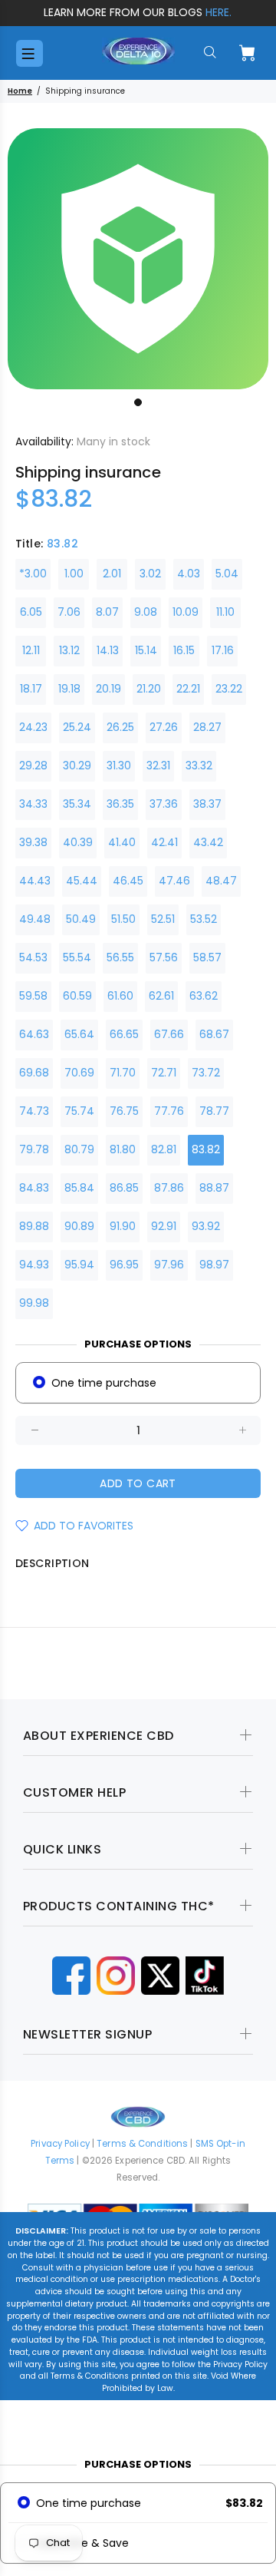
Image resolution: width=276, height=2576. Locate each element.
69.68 (34, 1073)
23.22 (229, 689)
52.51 (163, 919)
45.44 (82, 881)
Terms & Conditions (142, 2144)
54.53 (33, 957)
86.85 (124, 1188)
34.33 (33, 804)
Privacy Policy (60, 2144)
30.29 (77, 766)
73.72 (206, 1073)
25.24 (77, 727)
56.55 (120, 957)
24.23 (33, 727)
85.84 (79, 1188)
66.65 (124, 1034)
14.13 (108, 650)
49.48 (35, 919)
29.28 (33, 766)
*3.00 (33, 574)
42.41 (164, 842)
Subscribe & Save (82, 2543)
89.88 (34, 1226)
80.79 (79, 1149)
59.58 (33, 996)
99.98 (34, 1303)
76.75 (124, 1111)
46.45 (128, 881)
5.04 (227, 574)
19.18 (69, 689)
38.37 (207, 804)
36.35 (120, 804)
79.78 (34, 1149)
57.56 (164, 957)
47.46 (174, 881)
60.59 (77, 996)
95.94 (79, 1265)
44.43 (35, 881)
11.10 (225, 612)
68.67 (214, 1034)
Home (20, 91)
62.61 (161, 996)
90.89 (79, 1226)
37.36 (164, 804)
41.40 (122, 842)
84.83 (34, 1188)
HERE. (219, 12)
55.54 (77, 957)
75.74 (79, 1111)
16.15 (184, 650)
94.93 (34, 1265)
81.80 (123, 1149)
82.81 (164, 1149)
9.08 (146, 612)
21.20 (149, 689)
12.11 (31, 650)
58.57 (207, 957)
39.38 (33, 842)
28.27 (207, 727)
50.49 (81, 919)
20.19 (108, 689)
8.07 (107, 612)
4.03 (189, 574)
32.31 (158, 766)
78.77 (214, 1111)
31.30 (119, 766)
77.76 (169, 1111)
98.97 (214, 1265)
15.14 (146, 650)
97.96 (169, 1265)
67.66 (169, 1034)
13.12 (69, 650)
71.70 (123, 1073)
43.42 (208, 842)
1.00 (74, 574)
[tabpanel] (138, 259)
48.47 (221, 881)
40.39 (78, 842)
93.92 (206, 1226)
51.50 (123, 919)
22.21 (188, 689)
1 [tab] (138, 402)
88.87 (214, 1188)
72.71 (164, 1073)
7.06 (69, 612)
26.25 (120, 727)
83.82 (206, 1149)
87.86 (169, 1188)
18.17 (31, 689)
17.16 (223, 650)
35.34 (77, 804)
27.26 (164, 727)
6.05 (31, 612)
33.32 (199, 766)
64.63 (34, 1034)
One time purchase (104, 1383)
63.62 (204, 996)
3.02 (150, 574)
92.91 (164, 1226)
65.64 (79, 1034)
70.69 (79, 1073)
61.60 (120, 996)
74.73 (34, 1111)
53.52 (204, 919)
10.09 (186, 612)
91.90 (123, 1226)
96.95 (124, 1265)
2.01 (112, 574)
